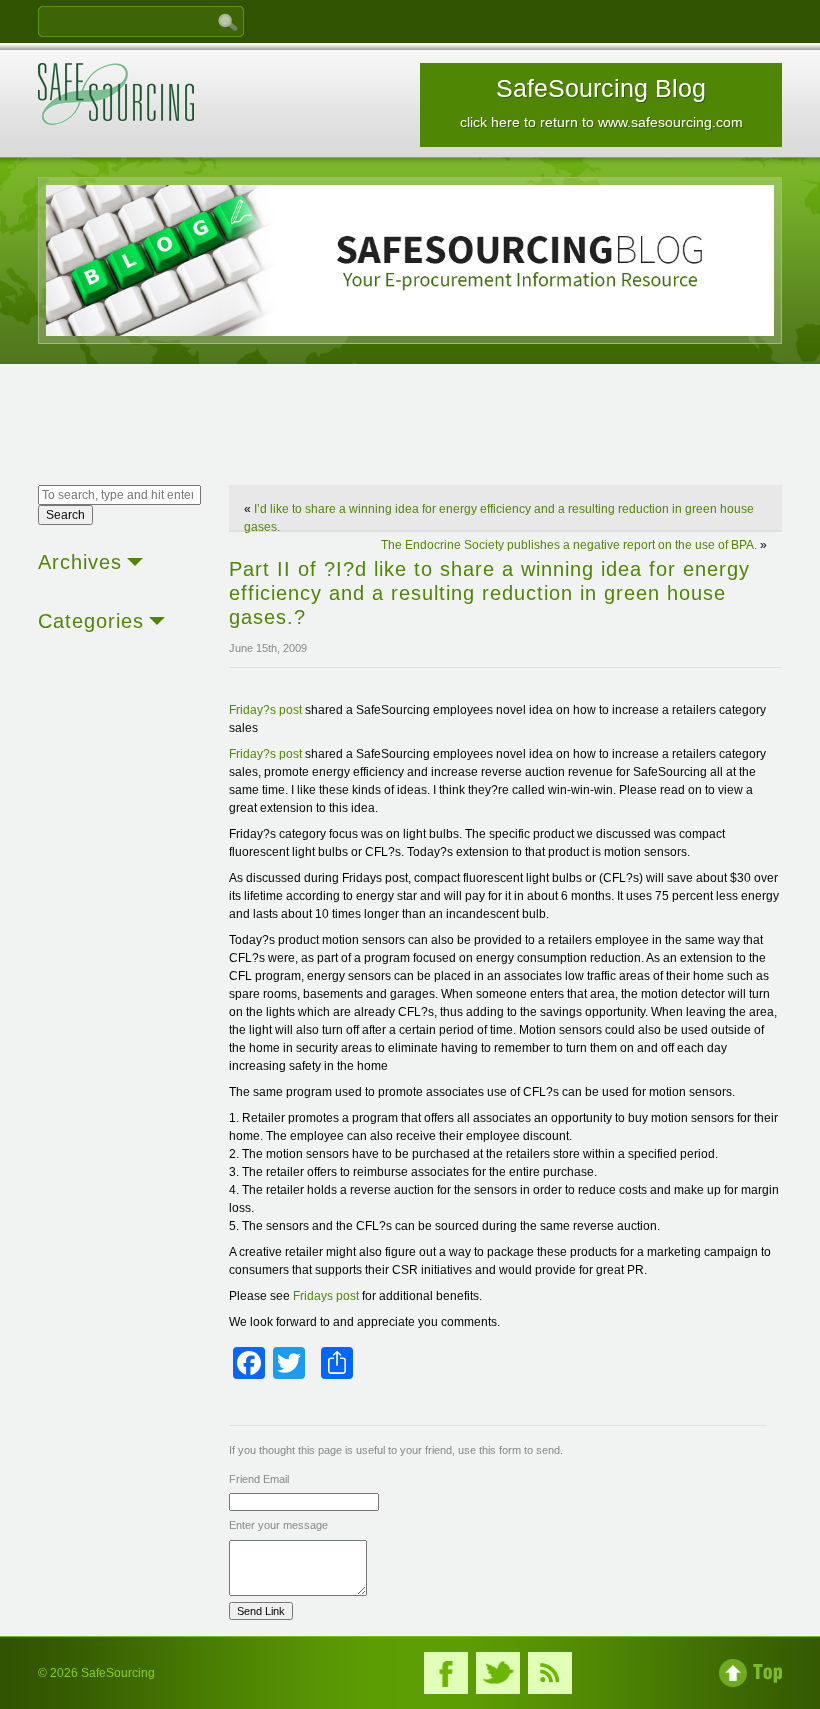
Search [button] (65, 515)
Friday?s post (265, 710)
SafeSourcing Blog (601, 102)
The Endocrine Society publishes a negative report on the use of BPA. (569, 545)
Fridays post (326, 1296)
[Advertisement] (410, 427)
